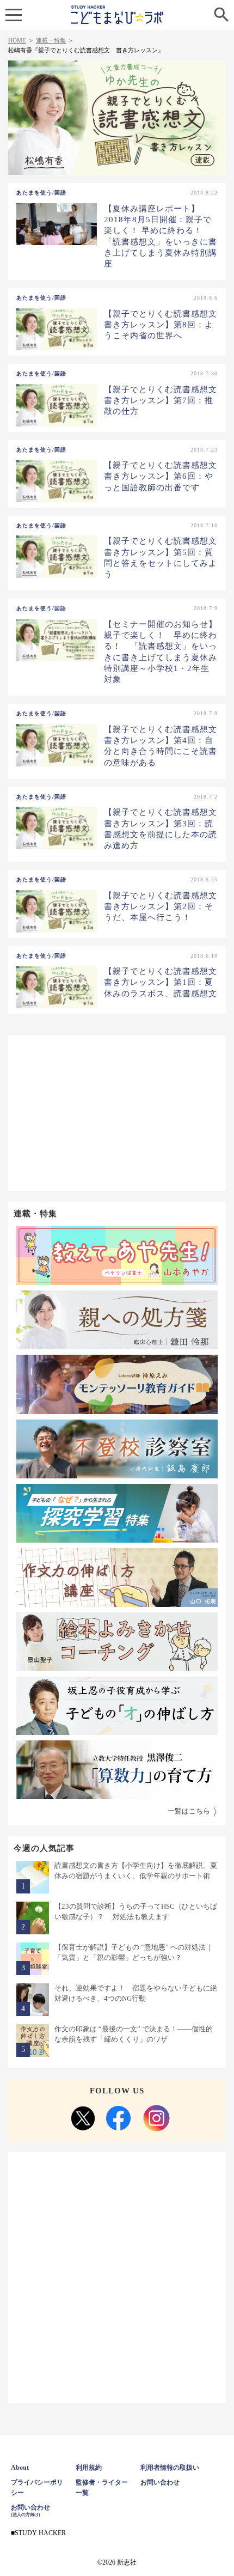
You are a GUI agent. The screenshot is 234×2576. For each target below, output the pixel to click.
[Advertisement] (117, 1112)
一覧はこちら (189, 1811)
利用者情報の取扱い (170, 2468)
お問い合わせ (160, 2482)
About (20, 2468)
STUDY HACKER (40, 2533)
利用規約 (89, 2468)
